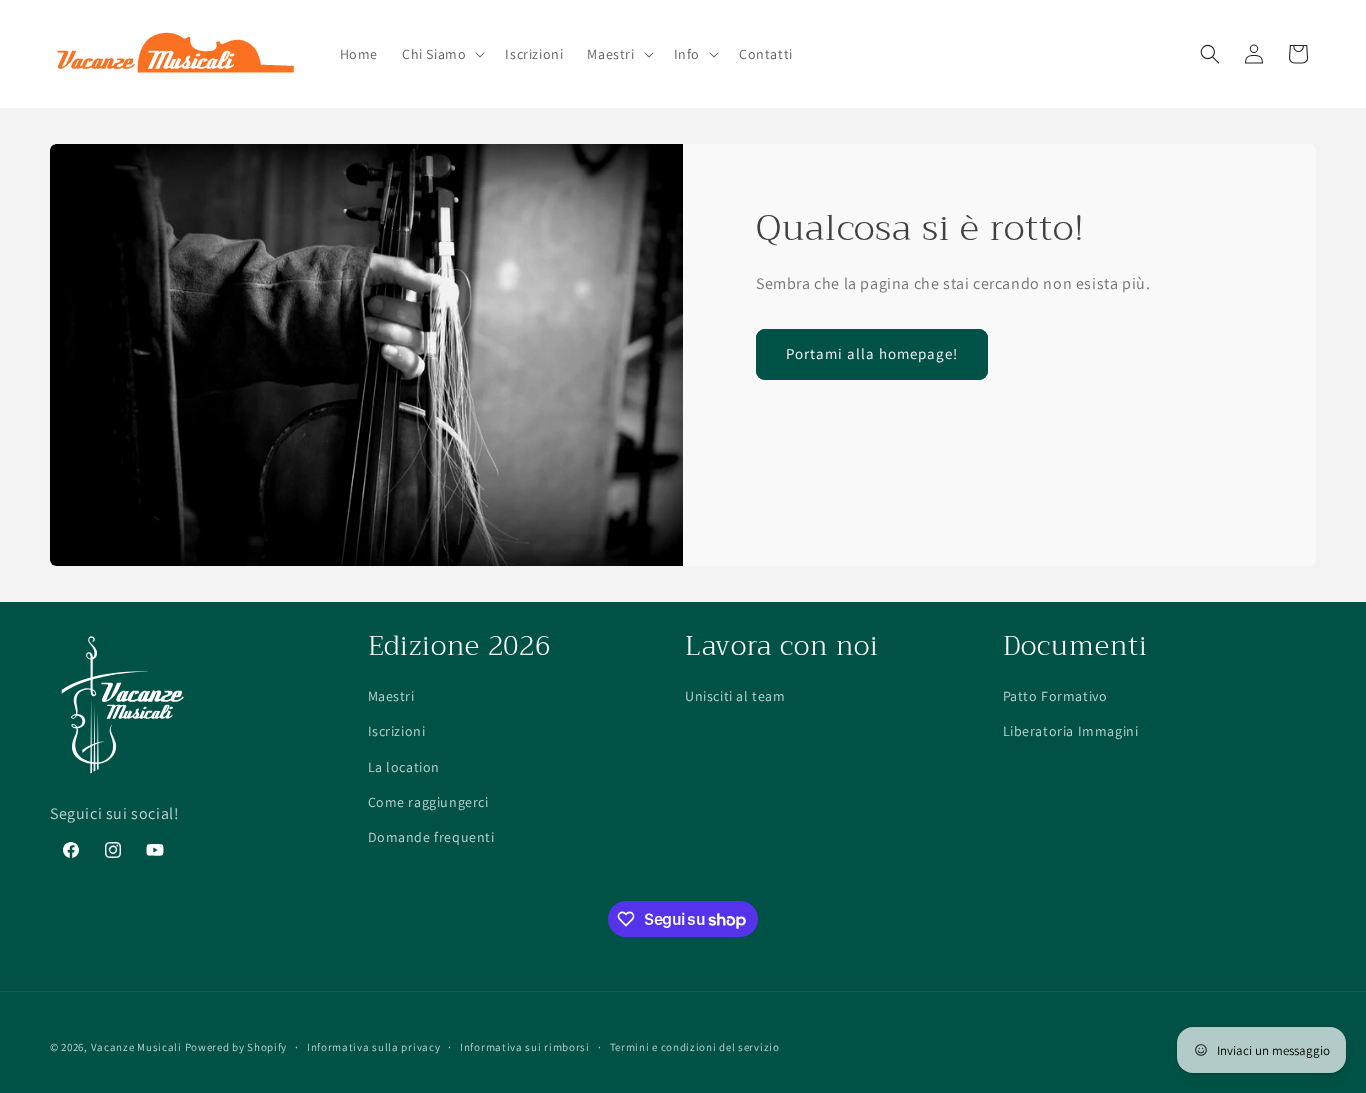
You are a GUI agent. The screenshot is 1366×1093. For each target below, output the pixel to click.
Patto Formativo (1055, 696)
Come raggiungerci (428, 802)
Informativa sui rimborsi (525, 1047)
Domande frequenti (431, 837)
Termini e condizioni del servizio (695, 1047)
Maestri (391, 696)
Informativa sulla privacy (374, 1047)
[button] (441, 54)
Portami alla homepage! (872, 353)
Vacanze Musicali (136, 1047)
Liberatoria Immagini (1071, 731)
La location (404, 767)
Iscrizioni (397, 731)
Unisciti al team (735, 696)
